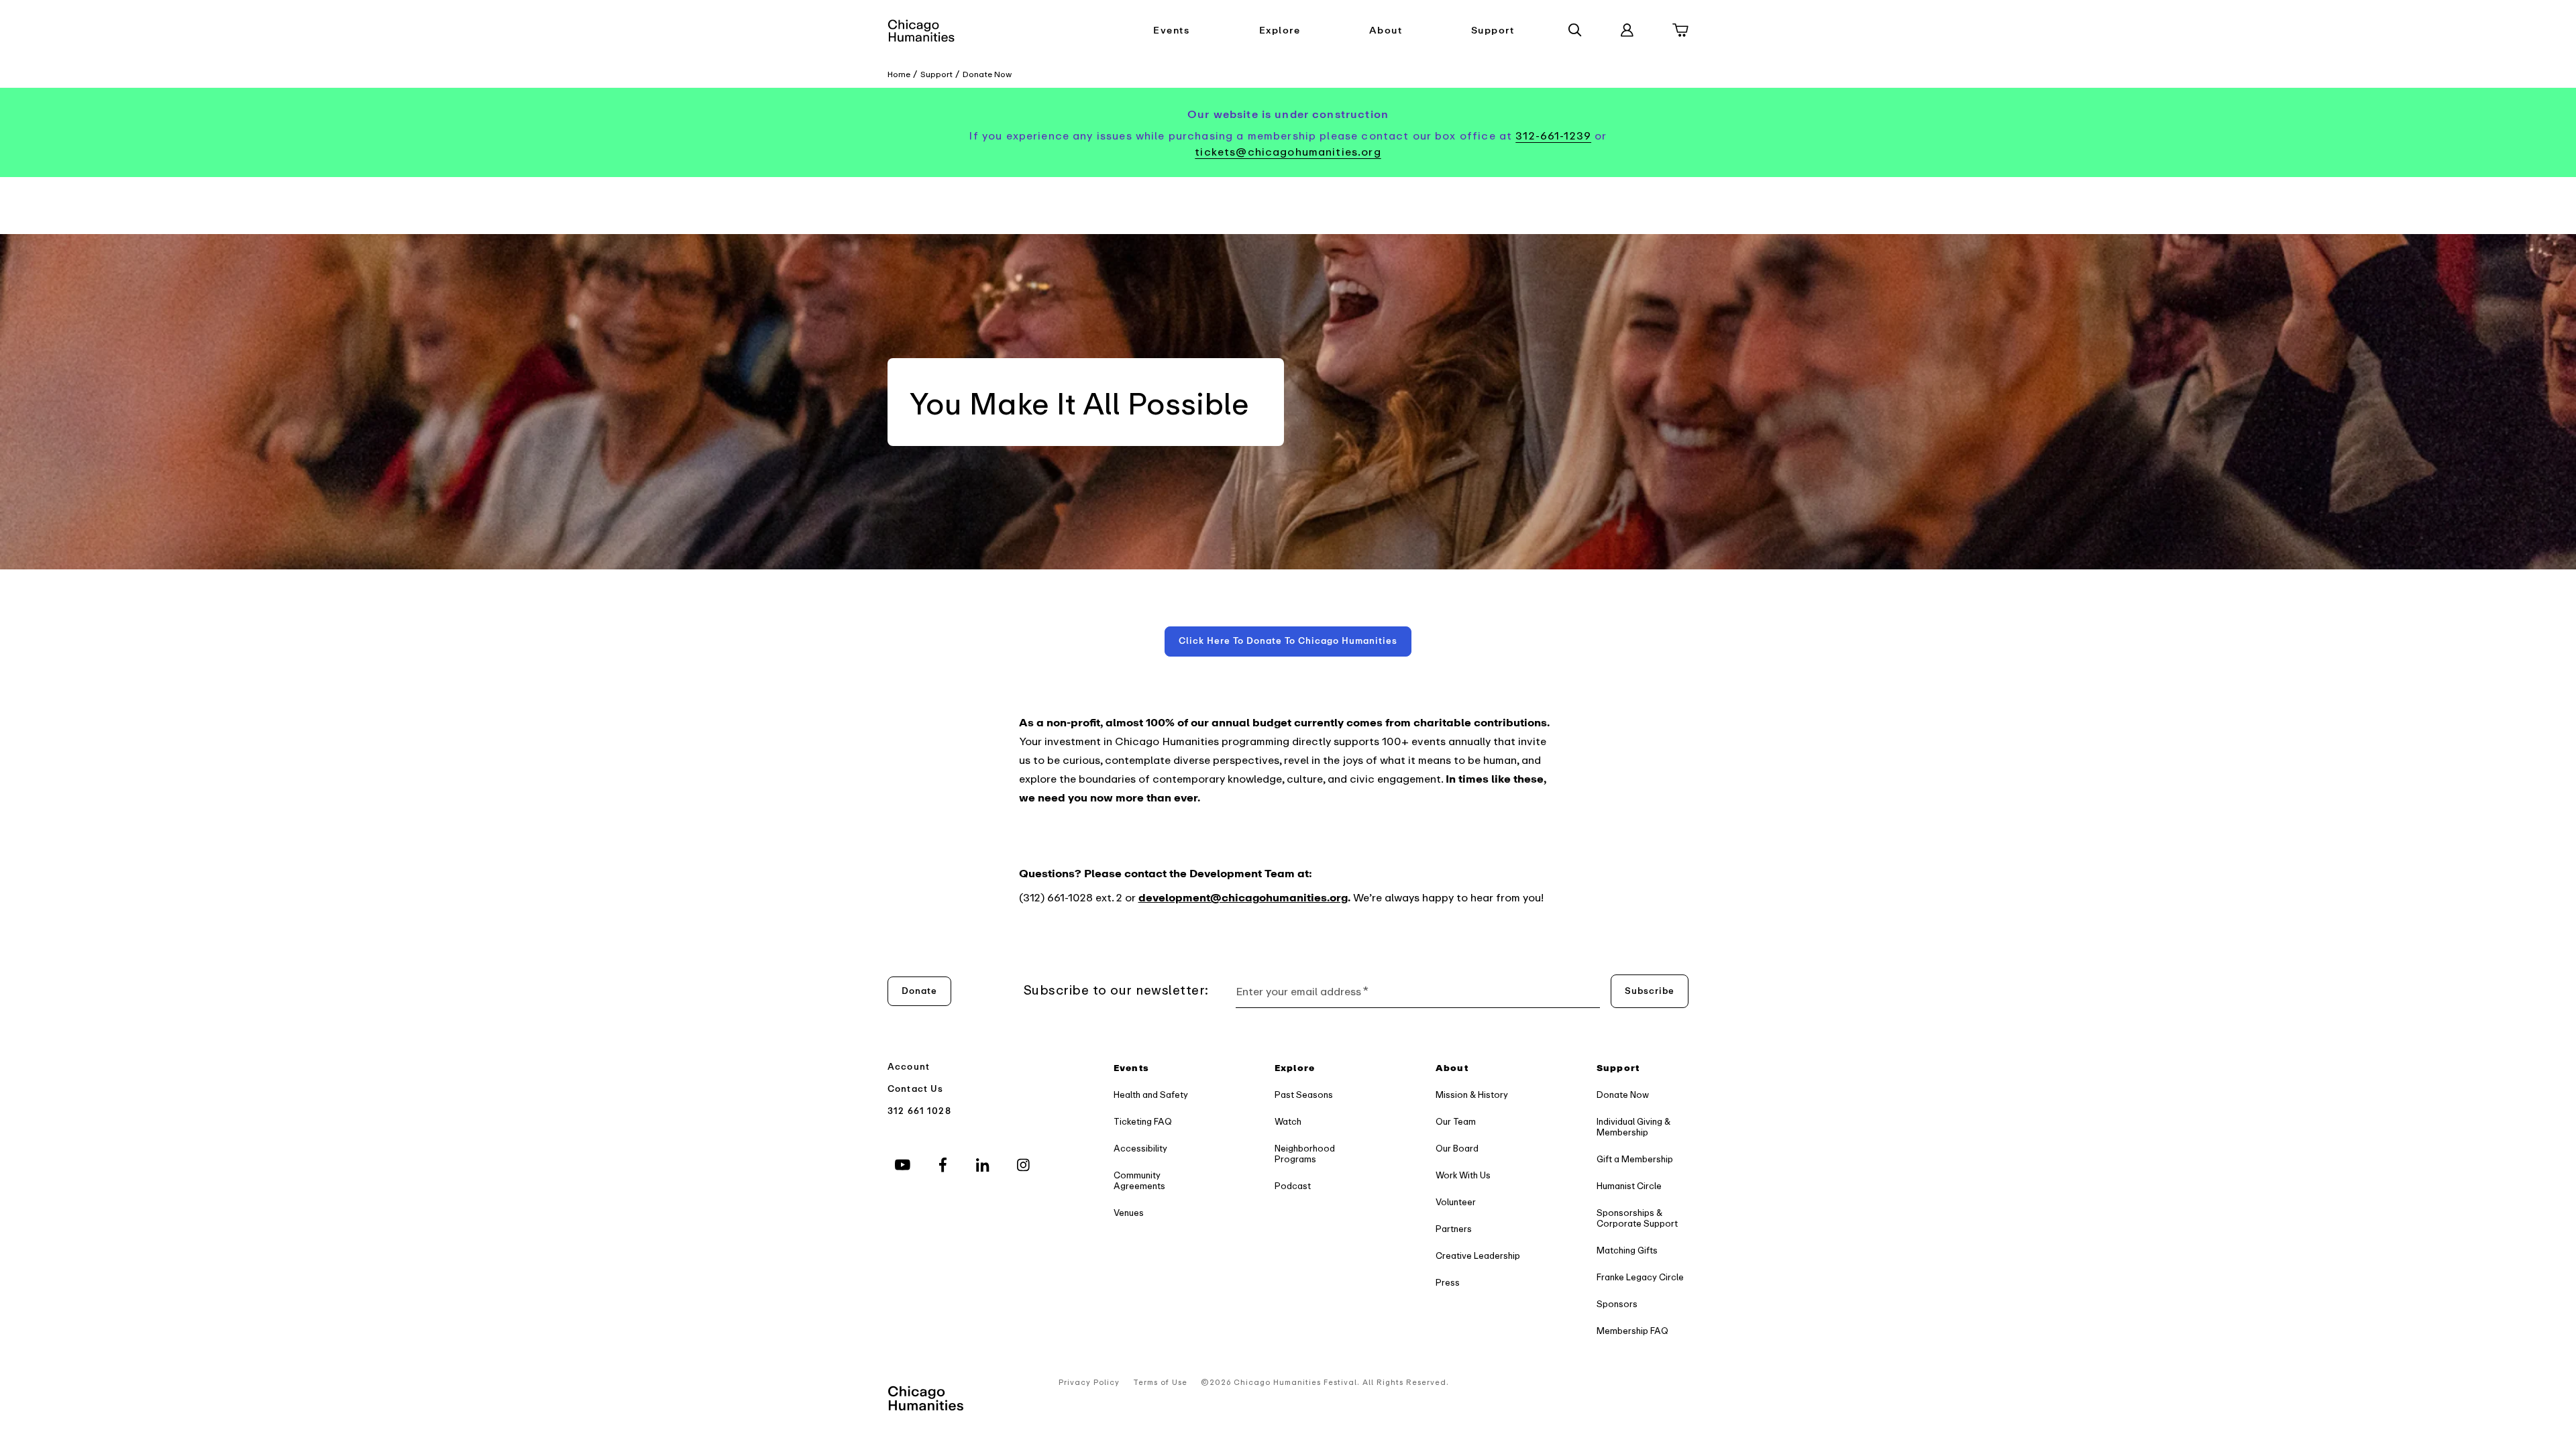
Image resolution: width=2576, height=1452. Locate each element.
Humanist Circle (1629, 1186)
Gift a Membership (1635, 1159)
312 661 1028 (919, 1111)
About (1386, 31)
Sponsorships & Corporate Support (1637, 1218)
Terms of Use (1160, 1383)
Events (1171, 31)
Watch (1288, 1122)
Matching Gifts (1627, 1250)
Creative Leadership (1478, 1256)
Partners (1454, 1229)
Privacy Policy (1089, 1383)
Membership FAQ (1632, 1331)
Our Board (1457, 1149)
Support (1493, 31)
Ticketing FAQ (1143, 1122)
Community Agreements (1139, 1181)
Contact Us (916, 1089)
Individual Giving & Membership (1633, 1127)
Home (899, 74)
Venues (1129, 1213)
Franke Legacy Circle (1640, 1277)
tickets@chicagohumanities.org (1288, 152)
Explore (1280, 31)
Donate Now (987, 74)
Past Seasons (1304, 1095)
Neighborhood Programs (1305, 1154)
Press (1448, 1283)
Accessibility (1140, 1149)
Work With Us (1463, 1175)
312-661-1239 (1553, 136)
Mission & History (1472, 1095)
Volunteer (1456, 1202)
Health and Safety (1151, 1095)
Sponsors (1617, 1304)
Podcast (1293, 1186)
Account (909, 1067)
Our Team (1456, 1122)
